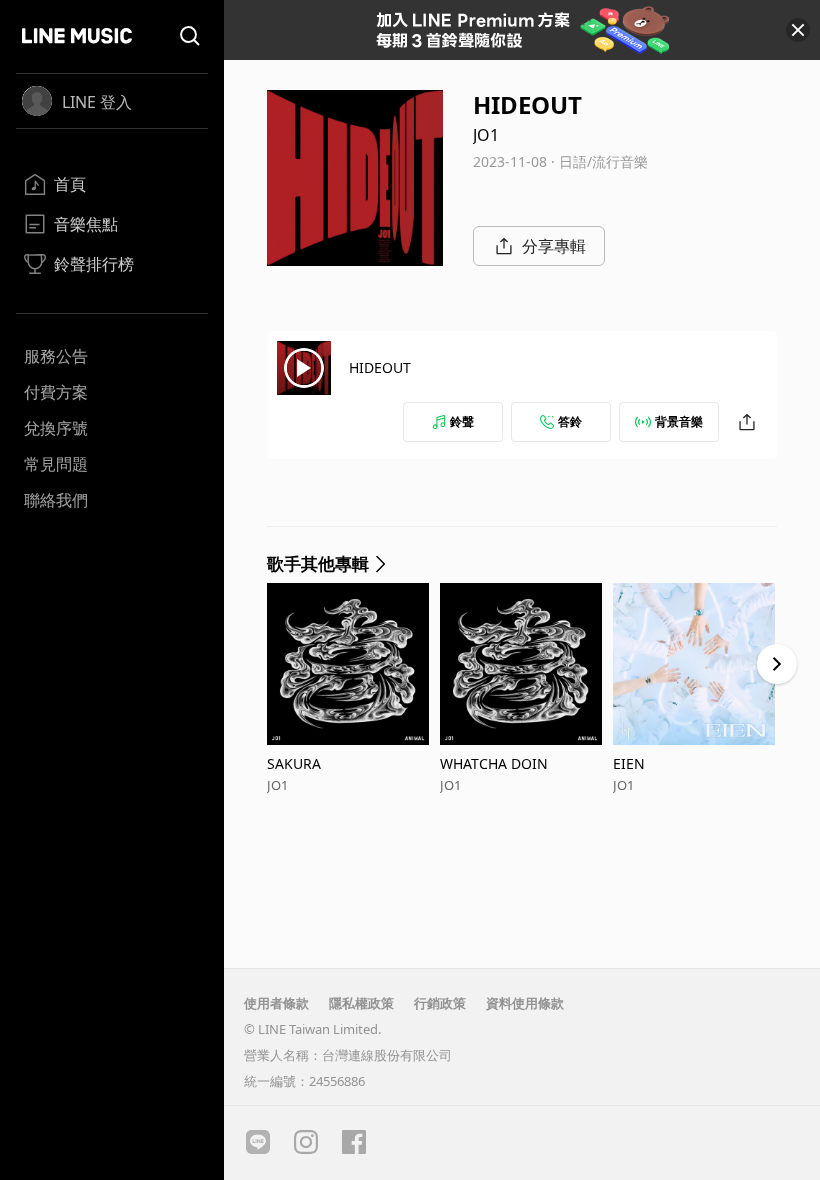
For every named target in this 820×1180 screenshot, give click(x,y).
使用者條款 (276, 1003)
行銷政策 (440, 1003)
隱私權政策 (361, 1003)
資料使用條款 (525, 1003)
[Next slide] (777, 664)
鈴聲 (462, 421)
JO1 (486, 135)
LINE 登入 (97, 102)
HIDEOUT (380, 367)
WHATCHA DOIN (494, 763)
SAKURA (294, 763)
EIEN (629, 763)
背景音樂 (679, 421)
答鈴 (570, 421)
